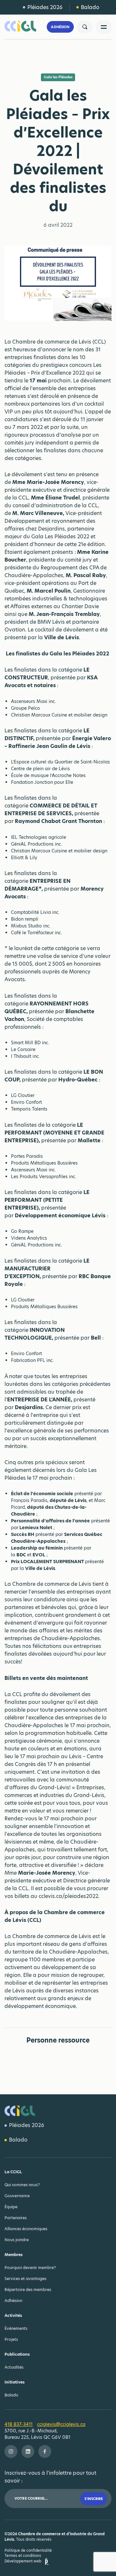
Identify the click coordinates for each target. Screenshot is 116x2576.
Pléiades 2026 (45, 7)
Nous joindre (17, 2240)
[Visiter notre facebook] (45, 2451)
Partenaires (16, 2218)
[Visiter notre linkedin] (28, 2451)
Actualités (14, 2367)
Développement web (23, 2561)
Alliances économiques (26, 2229)
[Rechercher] (85, 27)
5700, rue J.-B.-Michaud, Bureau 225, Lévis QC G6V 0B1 (37, 2434)
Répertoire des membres (28, 2290)
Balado (90, 7)
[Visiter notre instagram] (11, 2451)
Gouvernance (17, 2196)
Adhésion (60, 27)
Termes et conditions (23, 2556)
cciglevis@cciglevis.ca (61, 2424)
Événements (16, 2328)
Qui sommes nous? (22, 2185)
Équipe (11, 2207)
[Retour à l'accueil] (24, 27)
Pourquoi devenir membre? (30, 2268)
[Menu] (104, 27)
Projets (11, 2339)
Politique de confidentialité (28, 2550)
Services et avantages (25, 2279)
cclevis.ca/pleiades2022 (68, 1896)
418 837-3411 (19, 2424)
